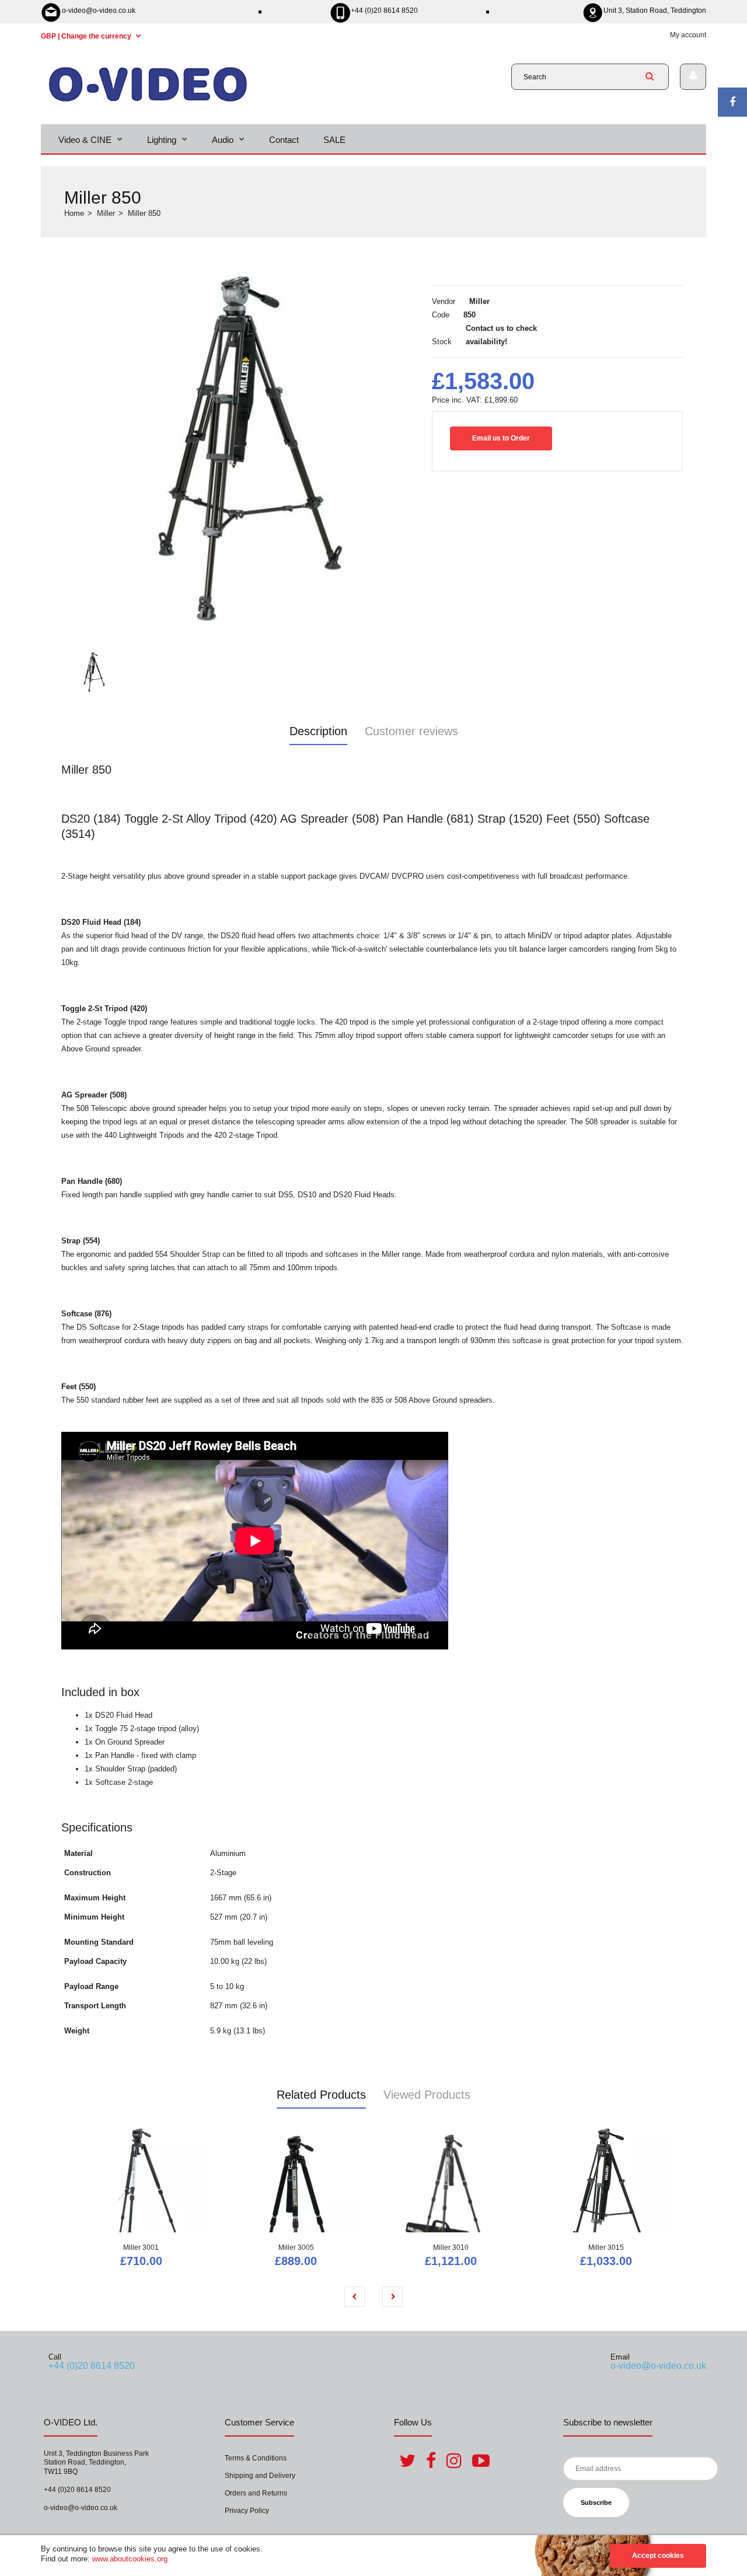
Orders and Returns (256, 2493)
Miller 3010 (451, 2248)
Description (318, 731)
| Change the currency (87, 36)
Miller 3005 (296, 2248)
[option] (242, 444)
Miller (106, 213)
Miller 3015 (606, 2248)
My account (688, 35)
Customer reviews (411, 731)
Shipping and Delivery (260, 2476)
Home (74, 213)
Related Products (321, 2095)
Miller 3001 (141, 2248)
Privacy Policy (247, 2511)
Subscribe (596, 2502)
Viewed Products (427, 2095)
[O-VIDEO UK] (148, 101)
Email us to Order (501, 438)
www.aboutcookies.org (130, 2559)
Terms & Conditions (256, 2458)
